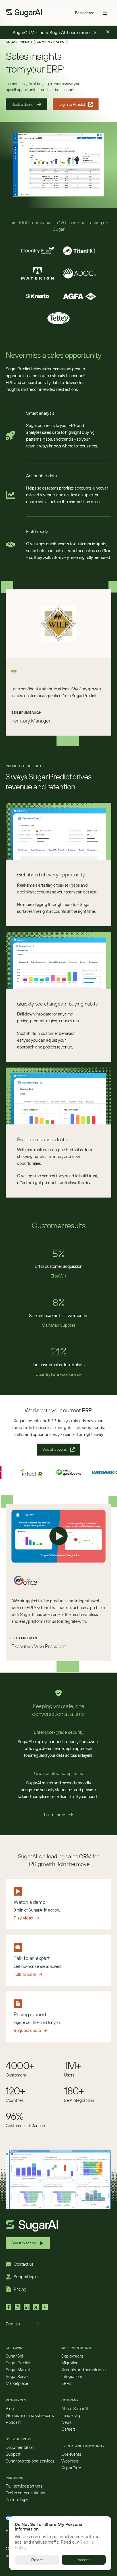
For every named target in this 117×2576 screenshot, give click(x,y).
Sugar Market (18, 2370)
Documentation (20, 2447)
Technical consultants (25, 2493)
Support (13, 2454)
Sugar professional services (30, 2461)
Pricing (20, 2289)
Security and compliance (83, 2370)
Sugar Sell (15, 2356)
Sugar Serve (17, 2376)
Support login (26, 2277)
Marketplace (17, 2383)
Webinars (70, 2461)
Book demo (85, 13)
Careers (68, 2429)
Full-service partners (24, 2486)
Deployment (72, 2356)
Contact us (24, 2264)
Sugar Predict (18, 2363)
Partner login (17, 2500)
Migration (70, 2363)
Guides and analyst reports (30, 2415)
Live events (71, 2454)
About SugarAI (75, 2409)
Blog (10, 2409)
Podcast (13, 2422)
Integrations (72, 2376)
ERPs (66, 2383)
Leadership (71, 2415)
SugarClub (71, 2468)
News (66, 2422)
